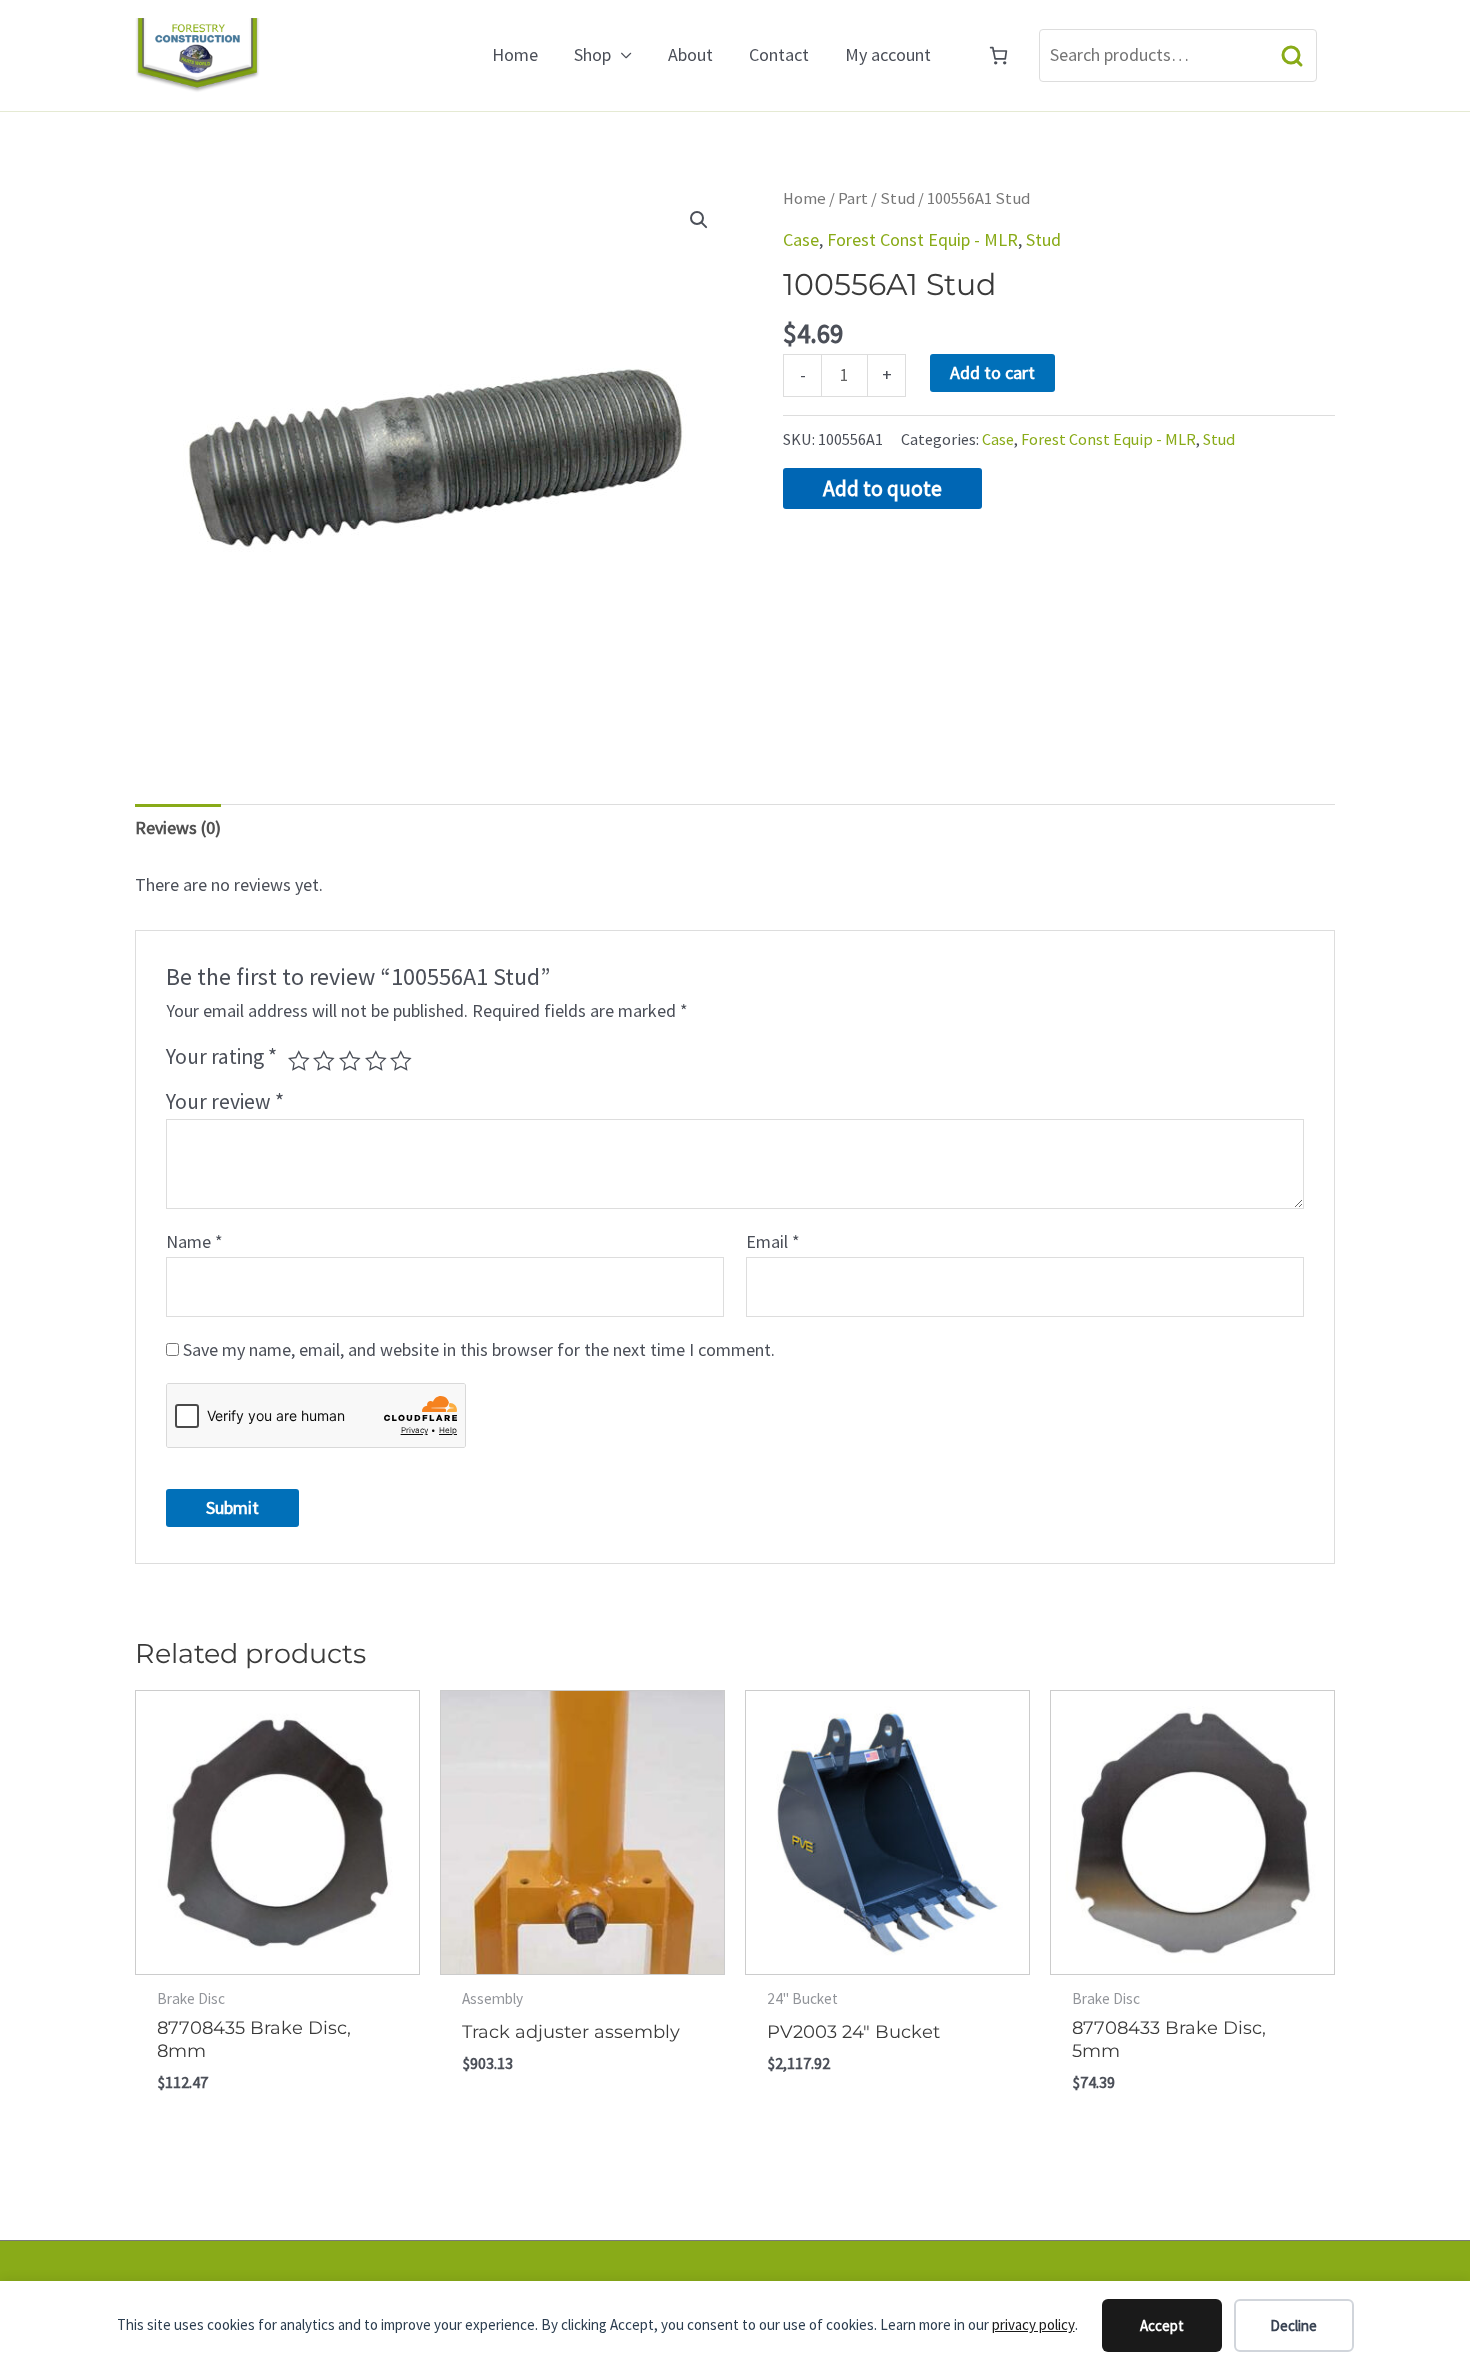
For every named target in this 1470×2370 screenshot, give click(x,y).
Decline (1293, 2325)
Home (515, 54)
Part (853, 198)
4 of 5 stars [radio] (376, 1061)
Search (1292, 55)
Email (773, 1241)
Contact (779, 54)
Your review (225, 1101)
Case (801, 239)
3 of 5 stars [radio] (350, 1061)
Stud (897, 198)
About (690, 54)
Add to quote (882, 488)
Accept (1162, 2325)
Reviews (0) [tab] (178, 827)
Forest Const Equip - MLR (922, 239)
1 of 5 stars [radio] (299, 1061)
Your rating (221, 1056)
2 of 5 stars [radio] (324, 1061)
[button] (699, 220)
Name (194, 1241)
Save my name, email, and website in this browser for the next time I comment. (479, 1349)
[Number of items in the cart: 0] (998, 55)
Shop (592, 54)
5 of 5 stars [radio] (401, 1061)
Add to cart (992, 372)
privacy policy (1033, 2324)
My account (888, 54)
